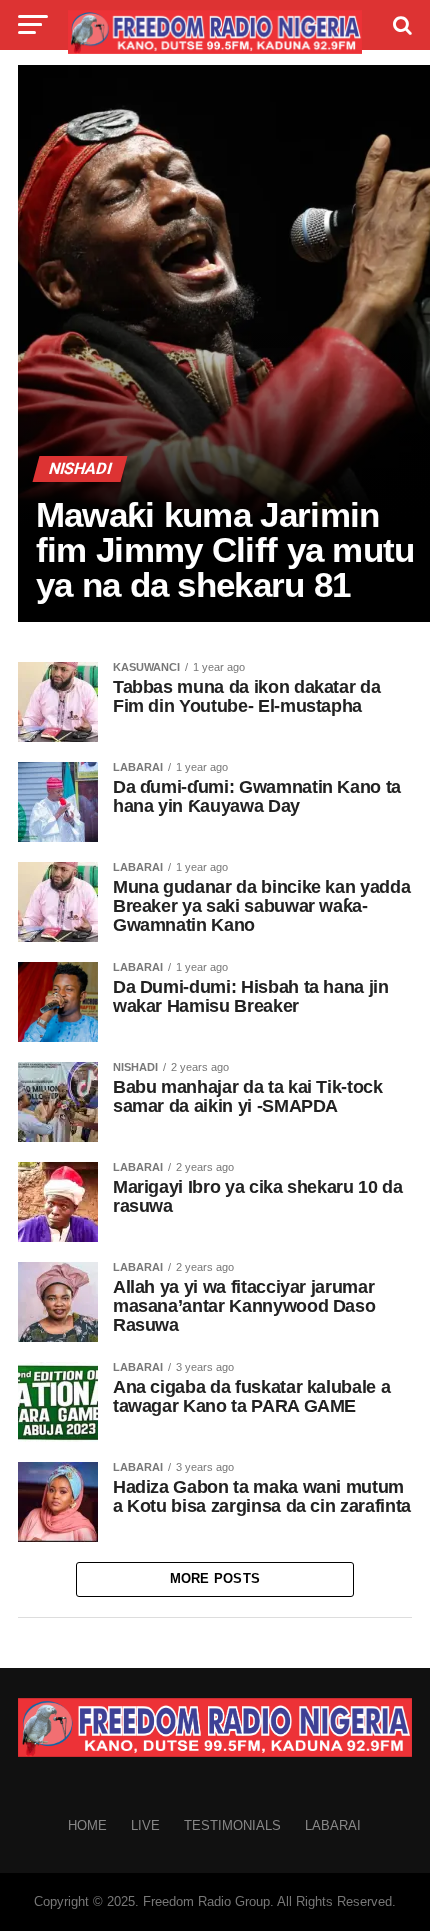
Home (87, 1825)
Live (145, 1825)
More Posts (215, 1578)
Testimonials (232, 1825)
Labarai (333, 1825)
